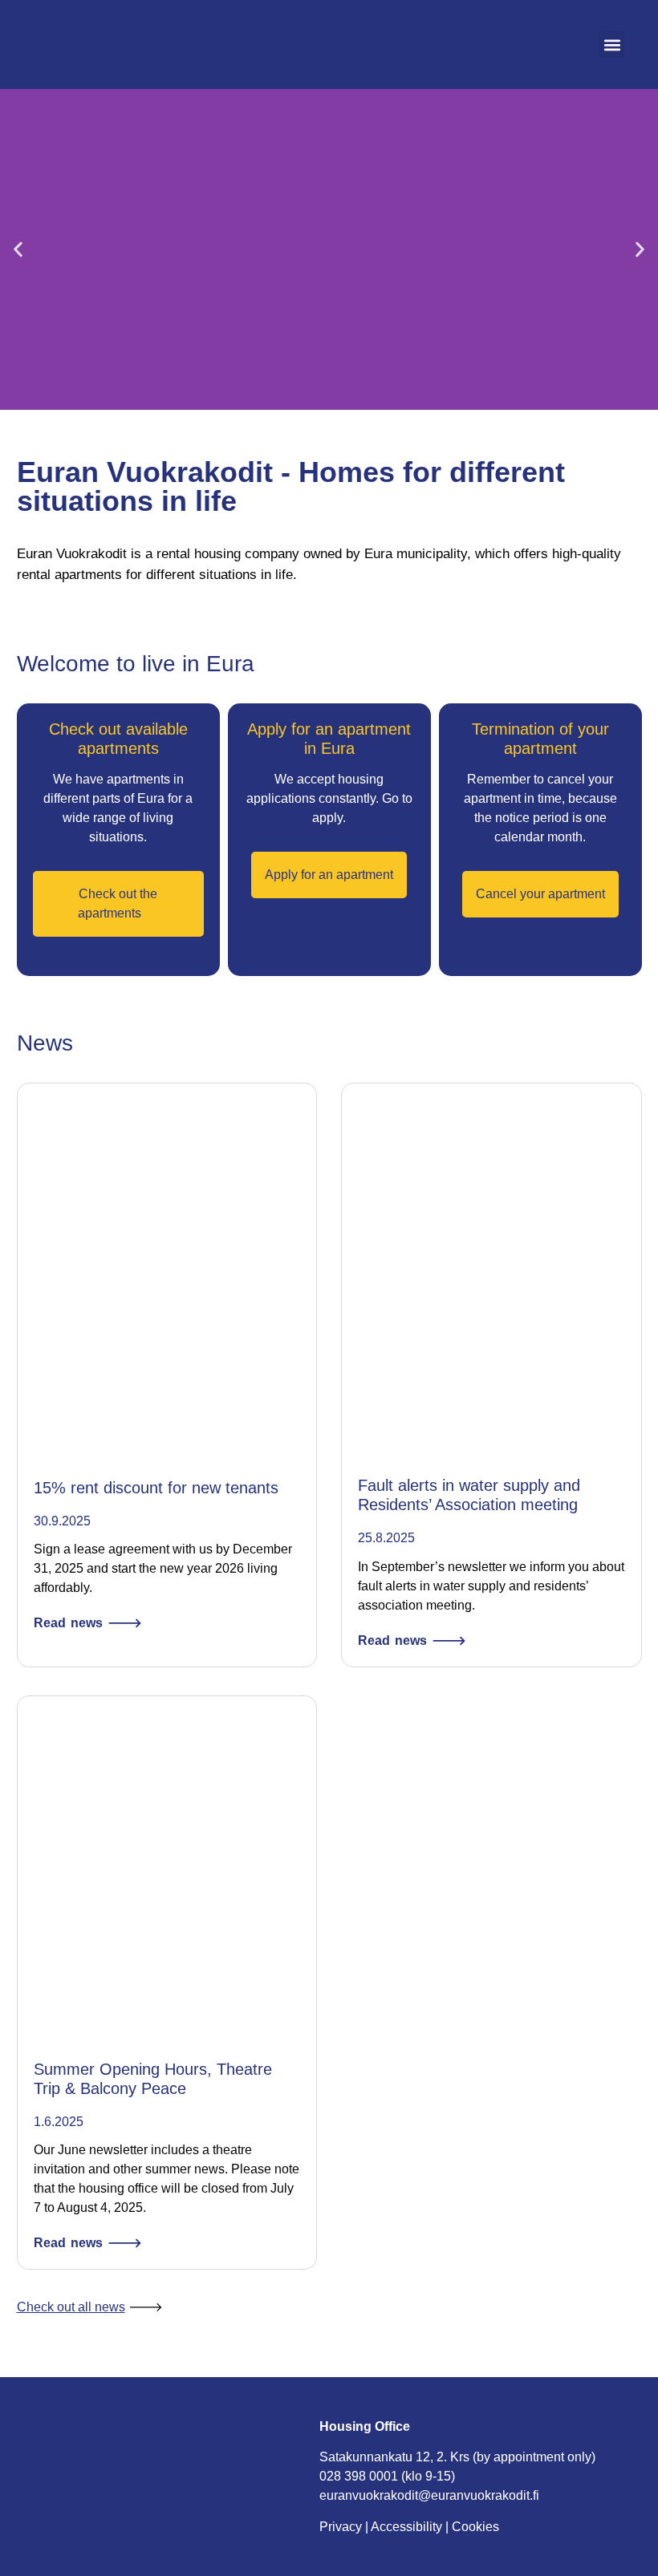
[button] (612, 45)
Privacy (341, 2527)
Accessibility (406, 2527)
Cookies (475, 2527)
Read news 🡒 (88, 1623)
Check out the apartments (118, 903)
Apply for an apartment (329, 875)
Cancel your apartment (540, 894)
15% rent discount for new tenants (156, 1488)
